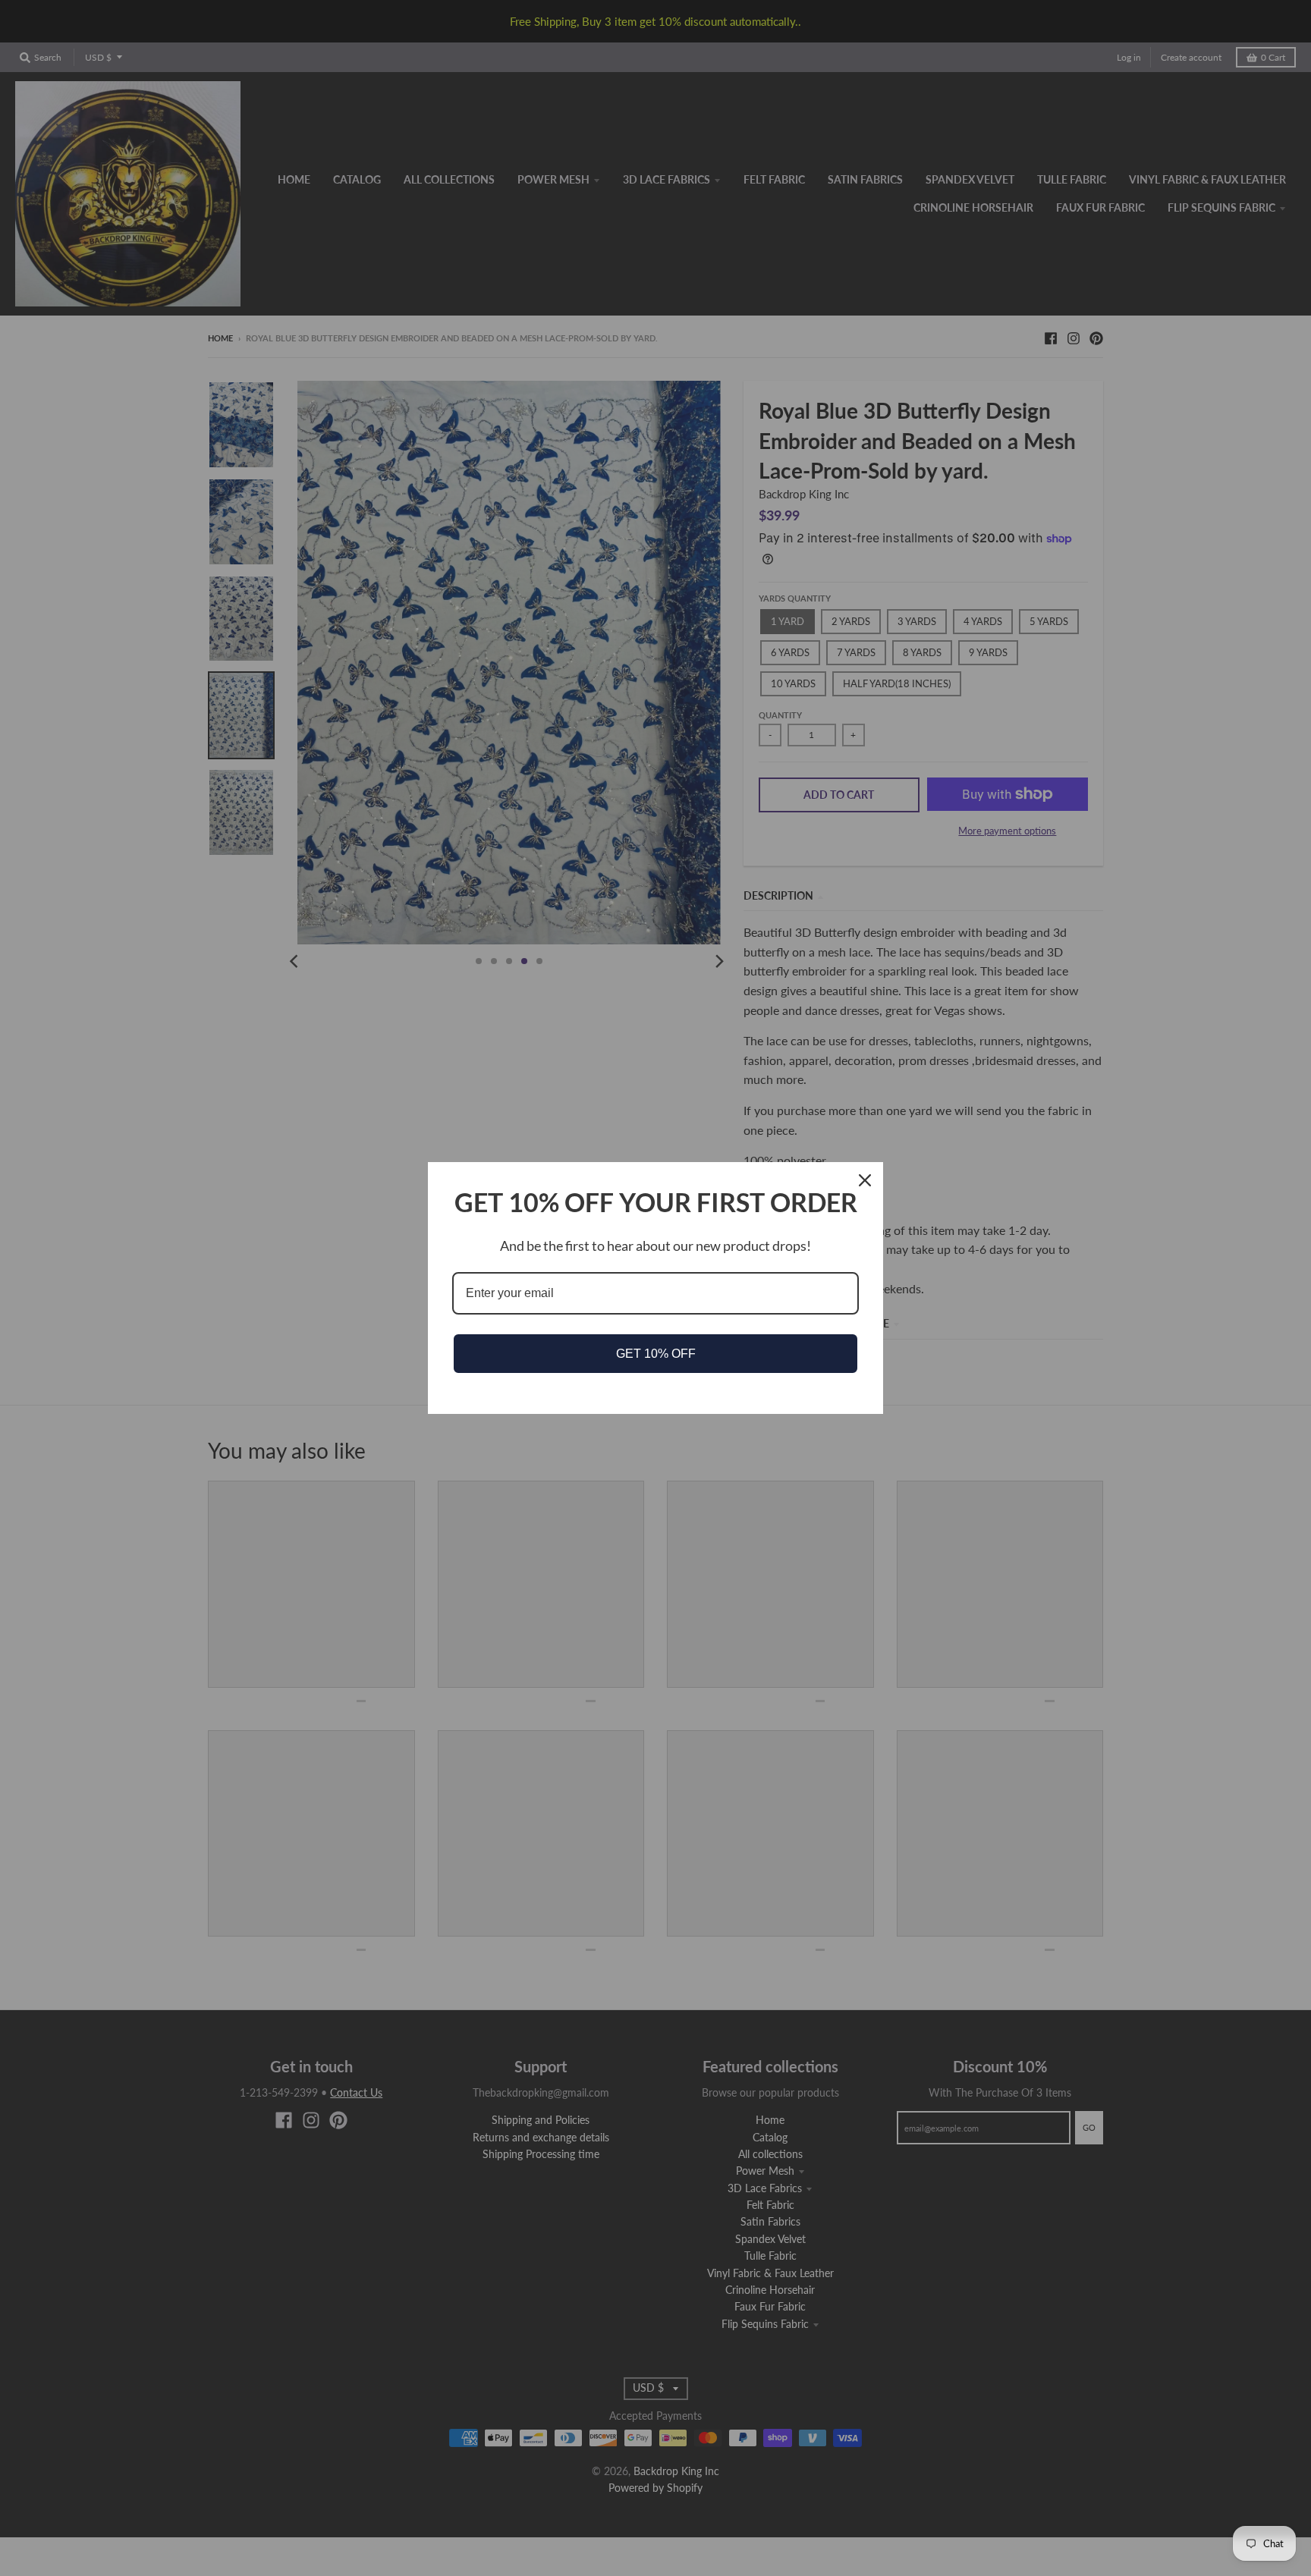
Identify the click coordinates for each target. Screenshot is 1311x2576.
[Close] (865, 1180)
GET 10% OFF (656, 1354)
